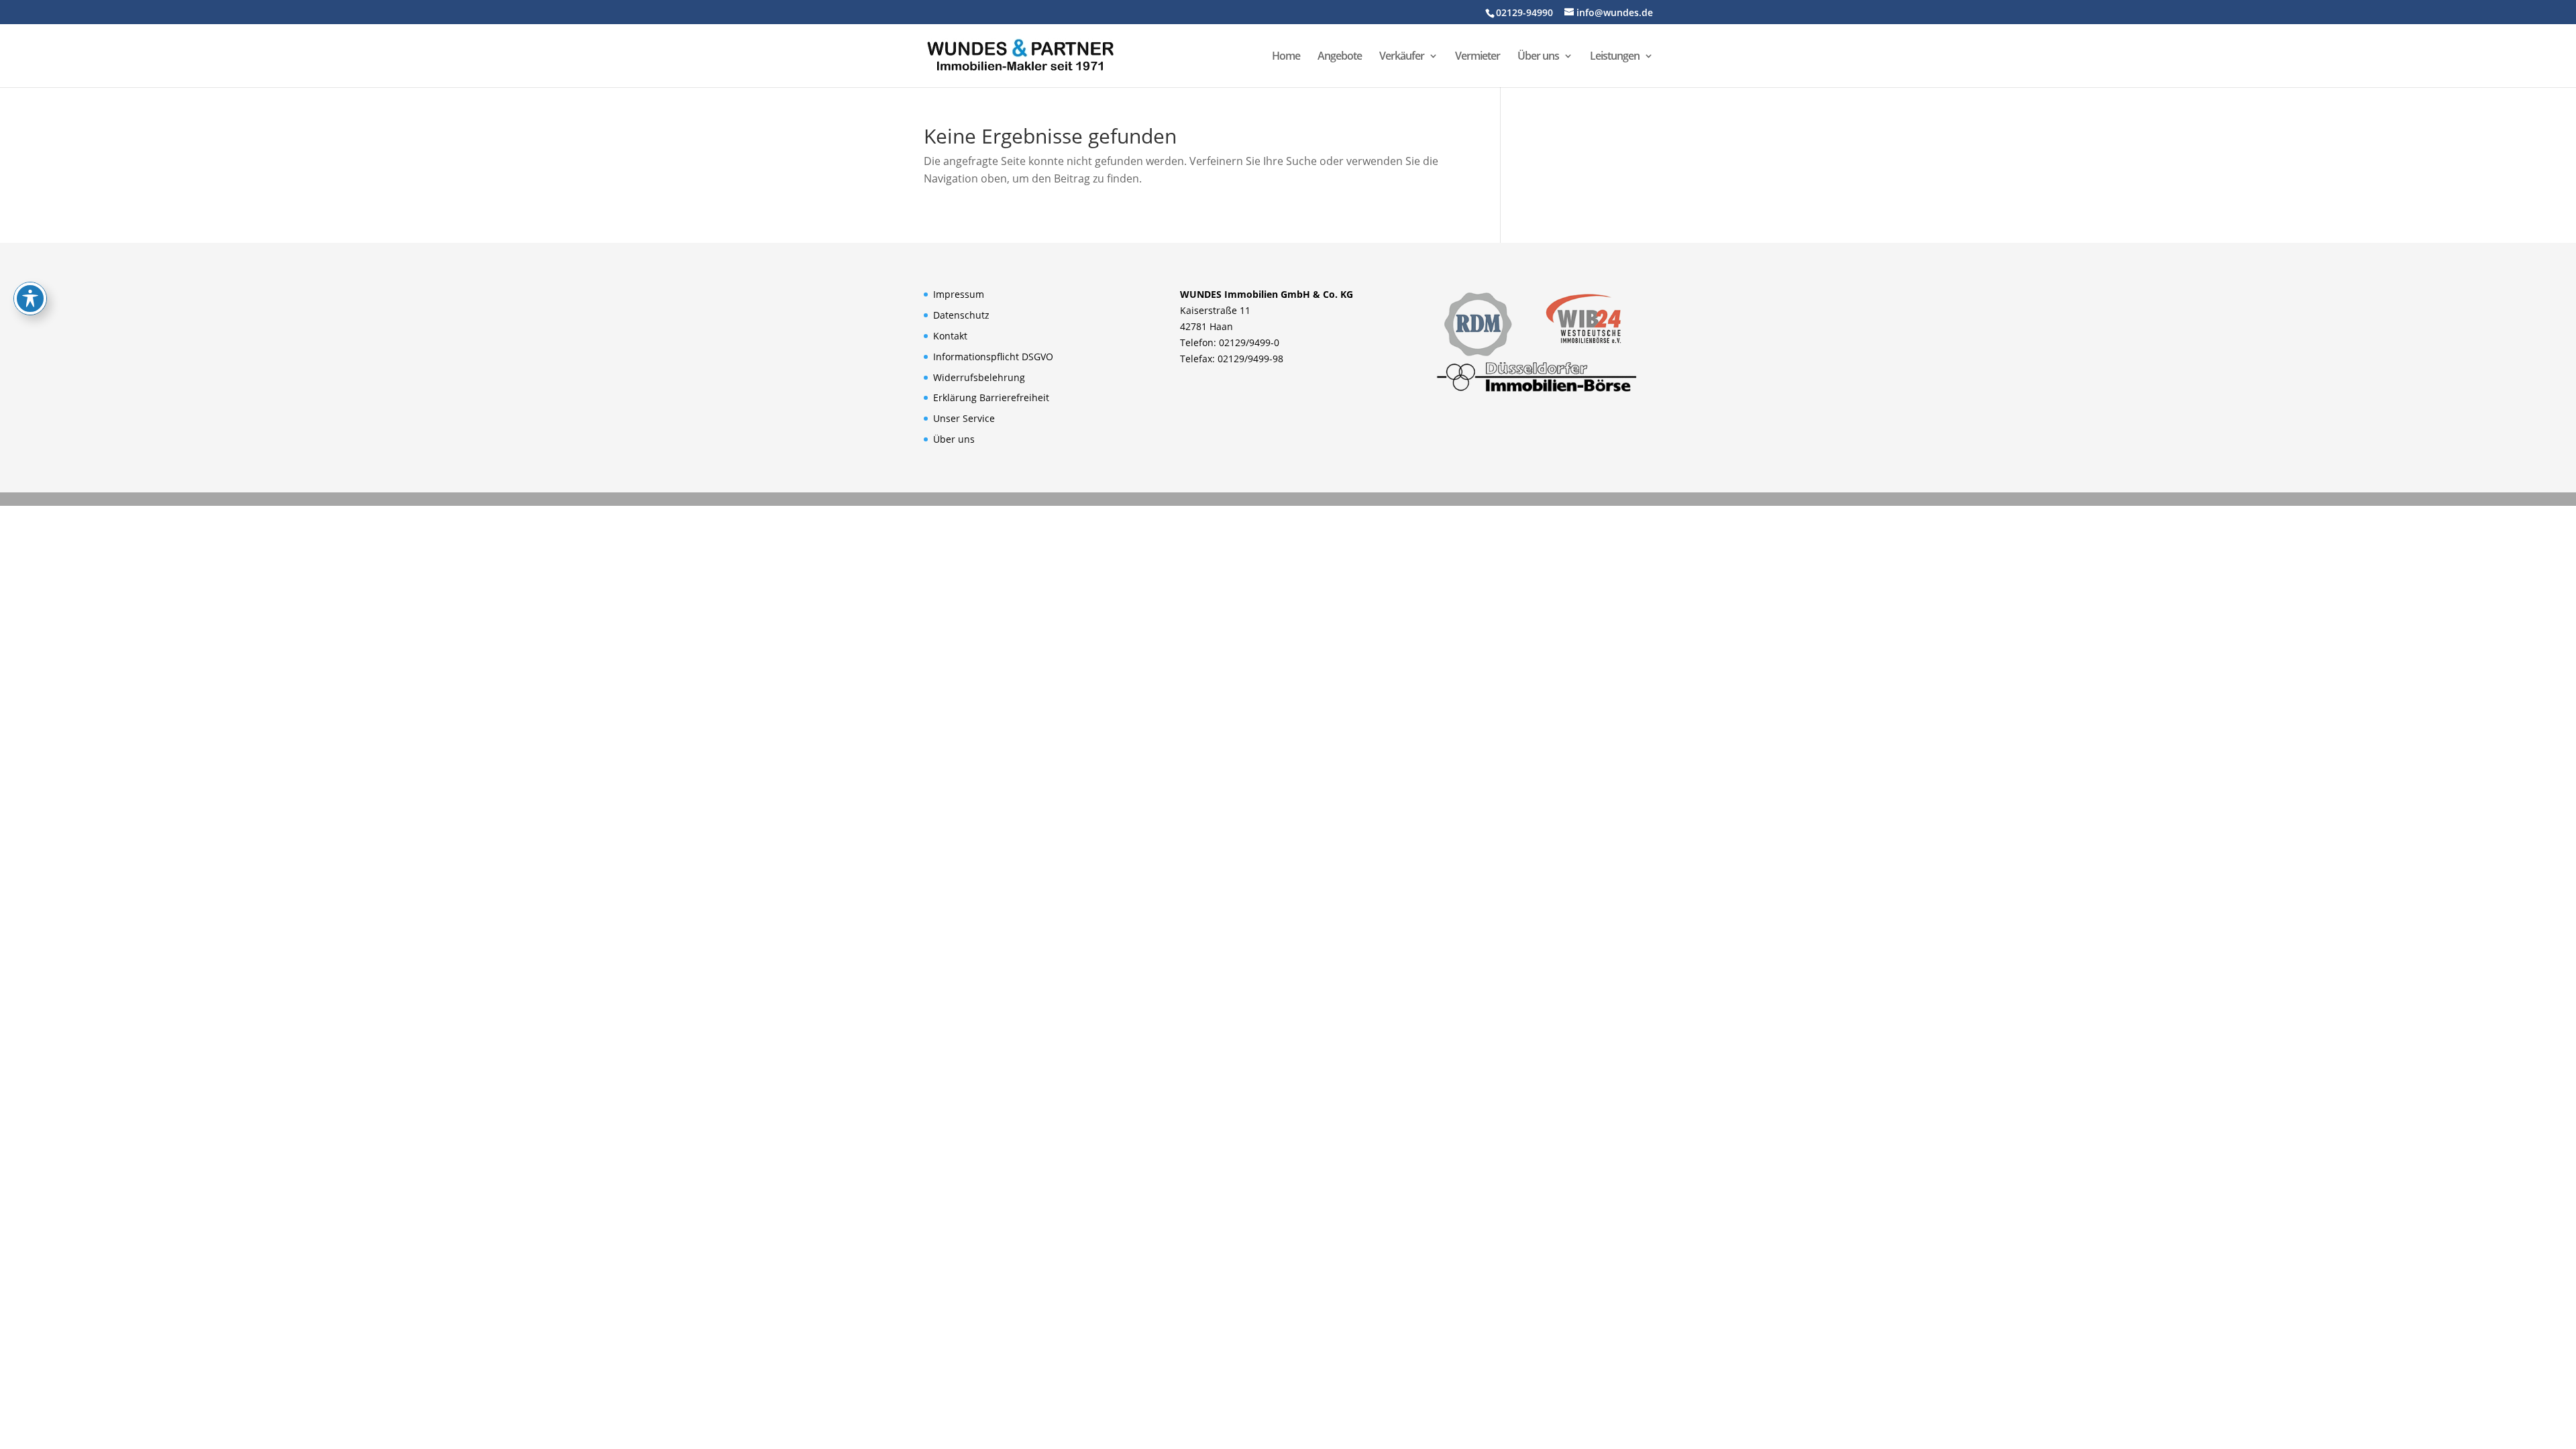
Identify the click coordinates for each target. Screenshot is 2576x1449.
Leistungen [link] (1615, 57)
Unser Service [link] (964, 418)
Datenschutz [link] (961, 315)
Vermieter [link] (1478, 57)
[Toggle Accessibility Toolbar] (30, 299)
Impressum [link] (959, 294)
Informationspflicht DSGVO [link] (993, 357)
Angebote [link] (1340, 57)
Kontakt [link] (950, 336)
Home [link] (1286, 57)
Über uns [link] (1538, 57)
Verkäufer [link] (1402, 57)
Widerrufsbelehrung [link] (979, 377)
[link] (1020, 54)
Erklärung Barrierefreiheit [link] (991, 397)
